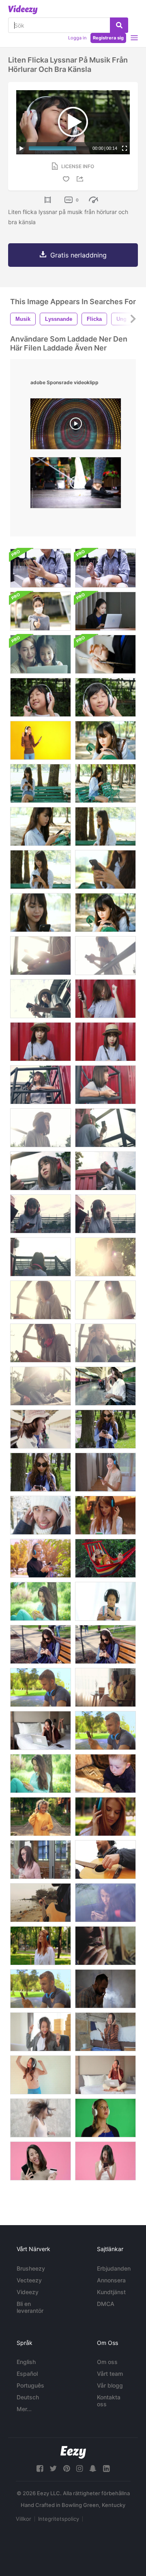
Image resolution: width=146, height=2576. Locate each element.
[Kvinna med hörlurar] (105, 2075)
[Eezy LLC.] (73, 2452)
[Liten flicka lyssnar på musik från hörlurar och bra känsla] (41, 697)
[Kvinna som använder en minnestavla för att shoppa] (105, 654)
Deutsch (28, 2397)
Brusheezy (31, 2268)
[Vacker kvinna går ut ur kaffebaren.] (41, 1860)
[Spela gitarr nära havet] (41, 1903)
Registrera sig (108, 38)
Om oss (107, 2362)
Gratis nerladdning (78, 255)
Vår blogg (110, 2385)
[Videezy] (23, 10)
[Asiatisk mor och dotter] (41, 654)
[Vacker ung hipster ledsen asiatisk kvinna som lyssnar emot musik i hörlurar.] (105, 913)
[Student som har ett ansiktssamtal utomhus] (41, 1989)
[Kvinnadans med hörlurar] (41, 2075)
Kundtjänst (111, 2292)
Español (27, 2374)
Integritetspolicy (59, 2519)
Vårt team (110, 2374)
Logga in (77, 38)
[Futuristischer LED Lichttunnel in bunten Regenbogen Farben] (76, 426)
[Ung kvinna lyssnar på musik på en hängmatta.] (105, 1558)
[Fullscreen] (125, 148)
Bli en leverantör (30, 2307)
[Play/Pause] (21, 148)
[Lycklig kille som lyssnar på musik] (41, 1687)
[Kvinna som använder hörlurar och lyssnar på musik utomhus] (41, 1946)
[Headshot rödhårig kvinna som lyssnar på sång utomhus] (105, 1817)
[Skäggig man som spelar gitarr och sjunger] (105, 1860)
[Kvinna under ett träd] (41, 1601)
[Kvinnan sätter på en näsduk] (41, 611)
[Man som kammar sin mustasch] (105, 1946)
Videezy (28, 2292)
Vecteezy (29, 2280)
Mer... (24, 2409)
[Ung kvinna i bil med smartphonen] (105, 1903)
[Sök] (119, 25)
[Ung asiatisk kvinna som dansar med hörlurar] (105, 1687)
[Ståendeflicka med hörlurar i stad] (41, 1558)
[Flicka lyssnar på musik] (105, 1601)
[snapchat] (93, 2469)
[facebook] (40, 2469)
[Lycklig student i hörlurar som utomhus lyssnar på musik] (41, 1817)
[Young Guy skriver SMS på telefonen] (105, 1730)
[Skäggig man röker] (105, 1989)
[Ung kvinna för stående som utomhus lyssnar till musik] (105, 1515)
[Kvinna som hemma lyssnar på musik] (41, 2032)
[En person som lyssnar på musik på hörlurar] (105, 568)
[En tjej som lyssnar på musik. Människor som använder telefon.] (41, 568)
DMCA (106, 2304)
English (26, 2362)
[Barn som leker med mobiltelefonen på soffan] (105, 1774)
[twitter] (53, 2469)
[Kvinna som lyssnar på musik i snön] (41, 1515)
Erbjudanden (114, 2268)
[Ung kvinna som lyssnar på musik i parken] (105, 1429)
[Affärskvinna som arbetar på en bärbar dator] (105, 611)
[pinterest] (67, 2469)
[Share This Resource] (81, 179)
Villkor (24, 2519)
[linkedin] (106, 2469)
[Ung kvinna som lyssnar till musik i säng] (41, 1730)
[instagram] (79, 2469)
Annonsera (111, 2280)
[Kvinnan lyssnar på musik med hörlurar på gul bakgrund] (41, 740)
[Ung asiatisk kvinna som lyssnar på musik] (105, 2032)
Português (30, 2385)
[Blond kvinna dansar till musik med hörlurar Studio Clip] (105, 2118)
